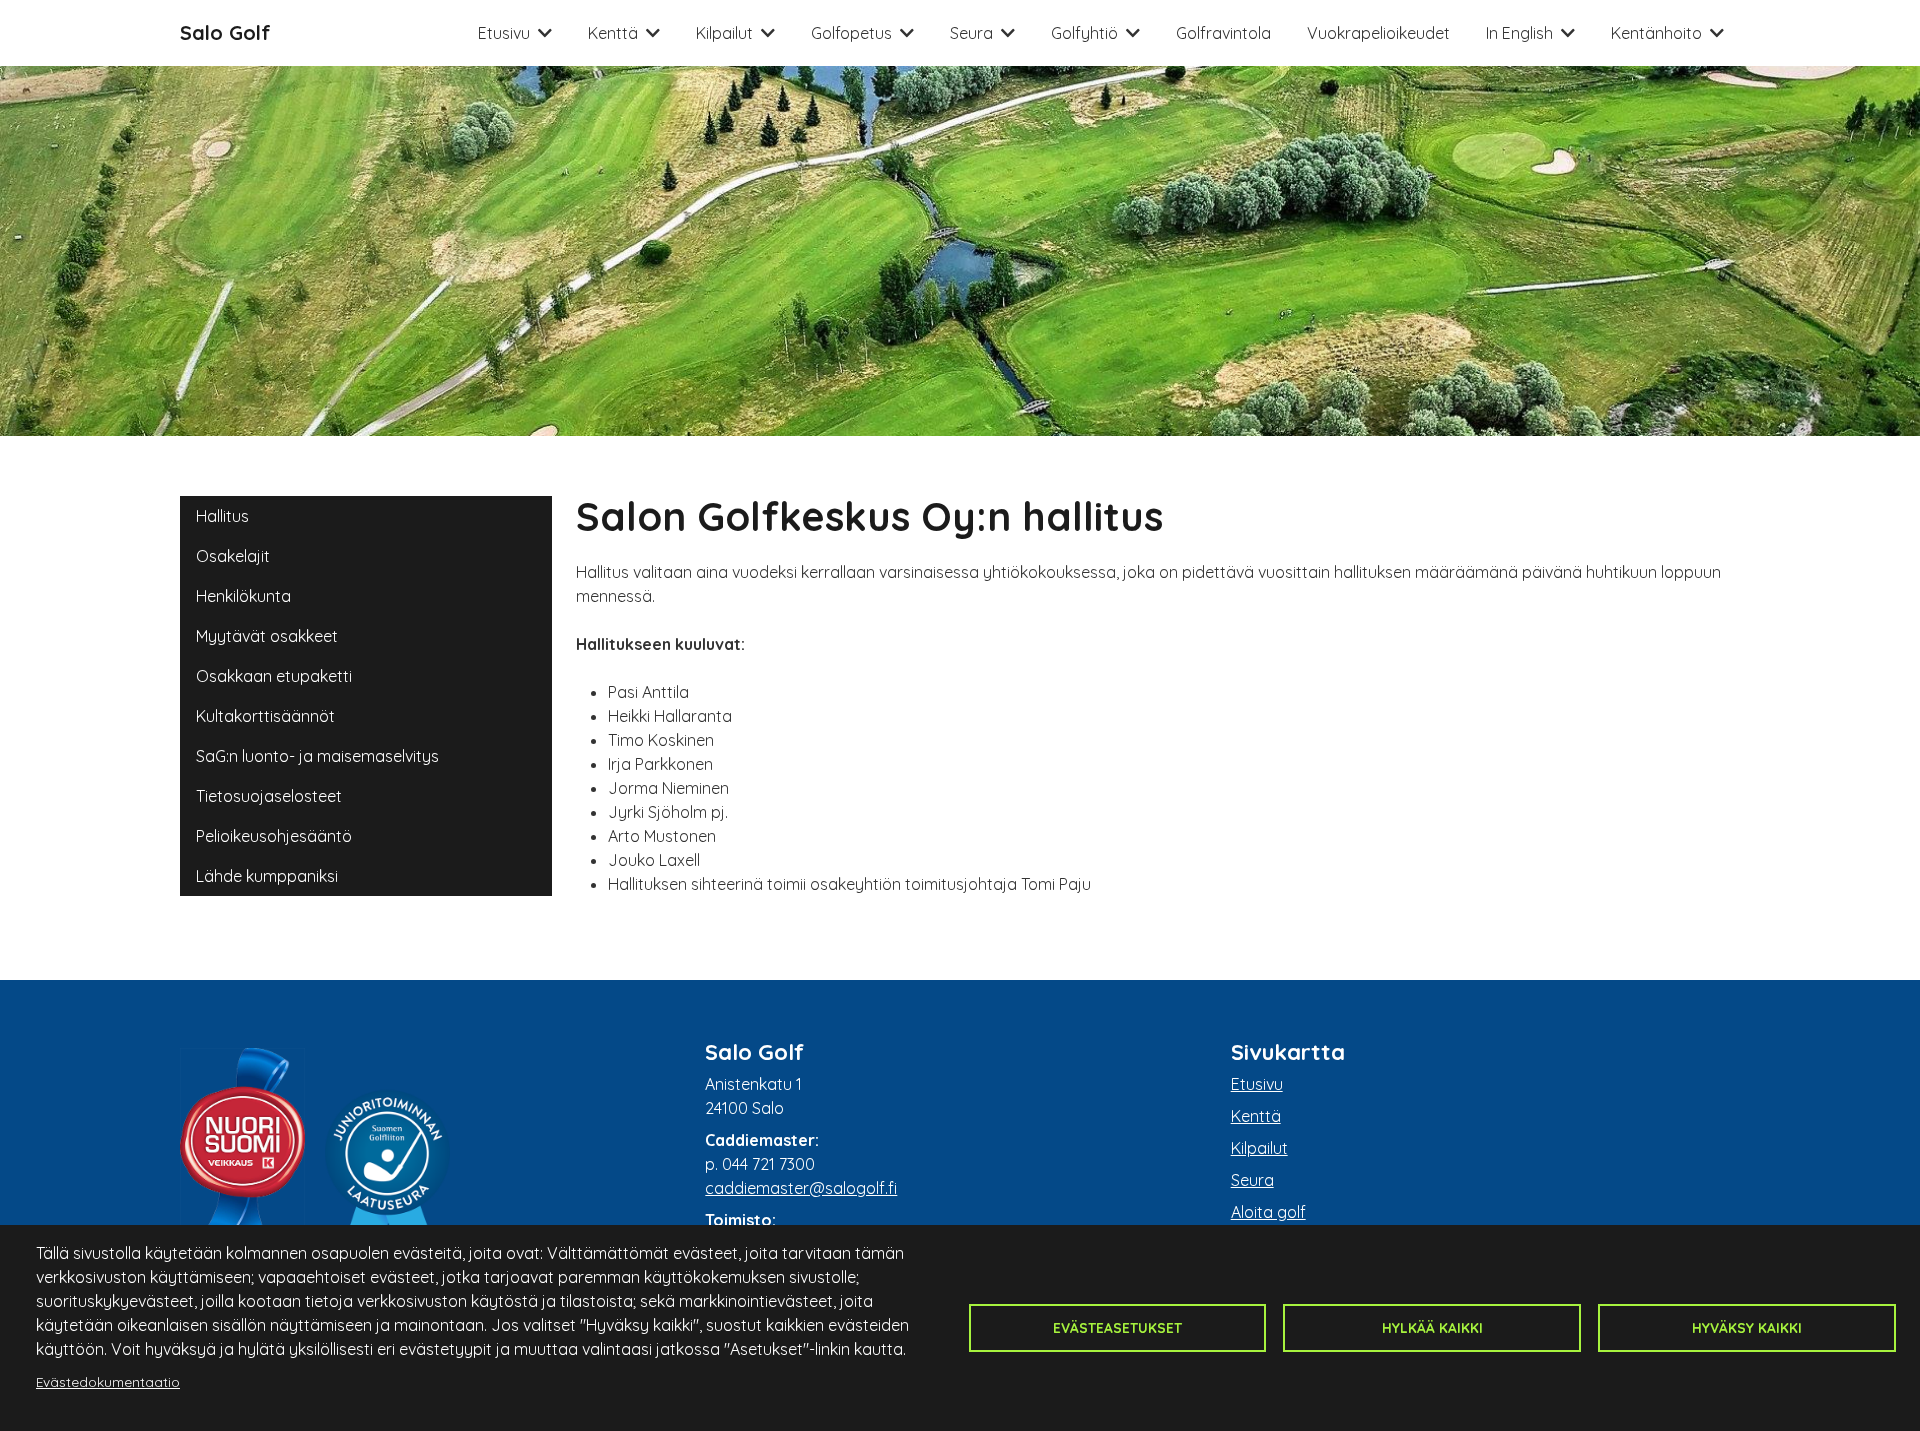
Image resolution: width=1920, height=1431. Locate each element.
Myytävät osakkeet (267, 636)
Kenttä (613, 33)
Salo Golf (225, 32)
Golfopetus (851, 33)
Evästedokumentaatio (108, 1381)
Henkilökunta (243, 596)
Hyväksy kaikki (1747, 1327)
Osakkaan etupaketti (274, 676)
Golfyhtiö (1084, 33)
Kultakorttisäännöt (265, 716)
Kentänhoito (1656, 33)
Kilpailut (724, 33)
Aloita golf (1268, 1212)
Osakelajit (233, 556)
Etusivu (504, 33)
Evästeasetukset (1117, 1327)
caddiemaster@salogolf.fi (801, 1188)
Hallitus (222, 516)
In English (1519, 33)
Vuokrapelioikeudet (1378, 33)
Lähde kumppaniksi (267, 876)
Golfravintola (1223, 33)
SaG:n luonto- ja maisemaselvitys (317, 756)
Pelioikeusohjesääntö (274, 836)
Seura (971, 33)
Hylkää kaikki (1432, 1327)
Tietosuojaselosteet (269, 796)
